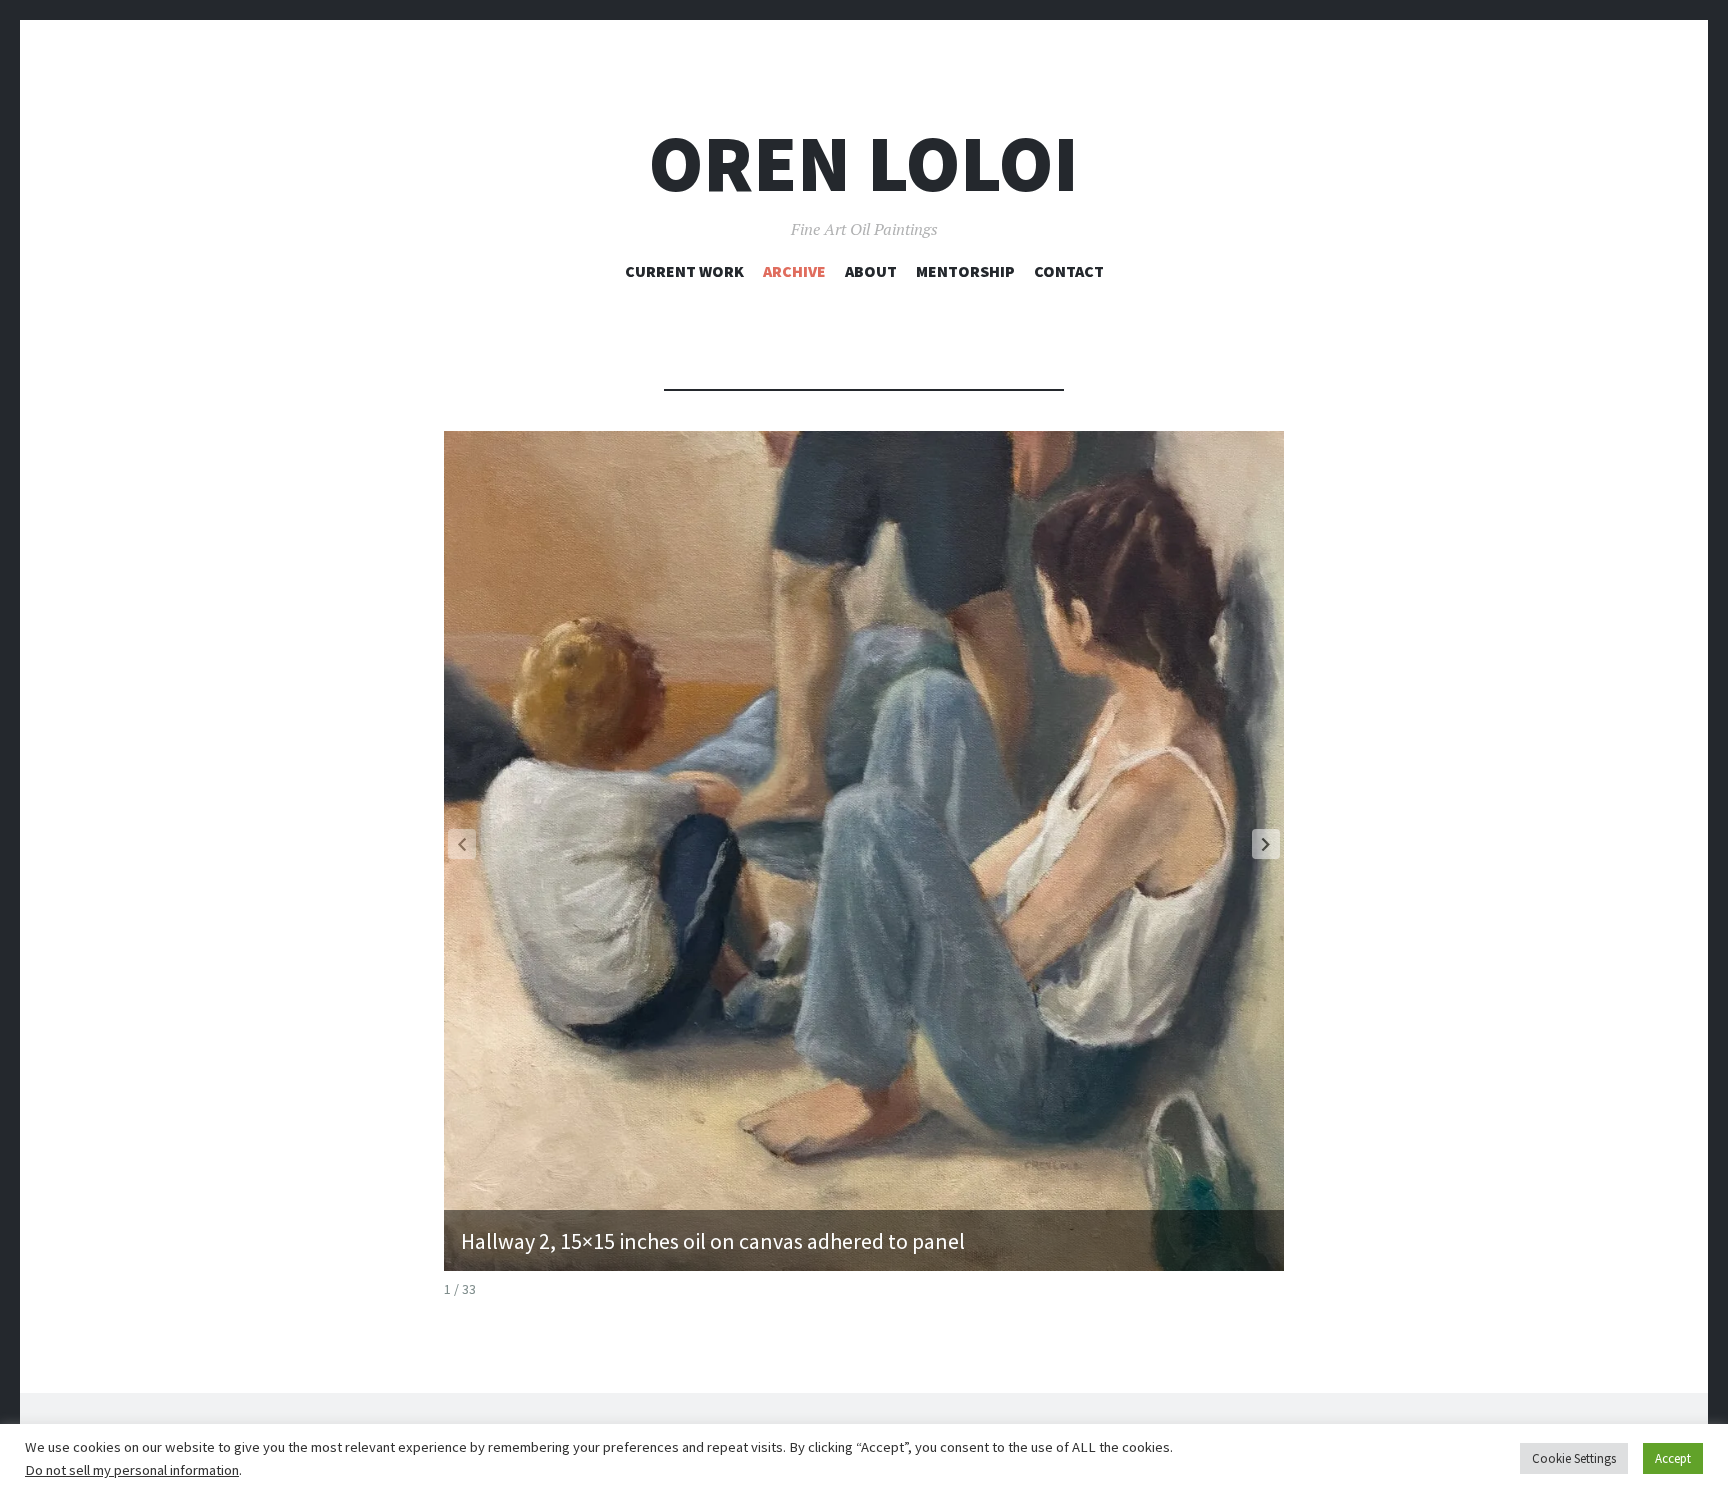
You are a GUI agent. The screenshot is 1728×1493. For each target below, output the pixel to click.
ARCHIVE (794, 271)
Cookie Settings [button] (1574, 1458)
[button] (1266, 844)
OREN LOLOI (864, 163)
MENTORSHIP (965, 271)
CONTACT (1069, 271)
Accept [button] (1673, 1458)
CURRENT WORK (684, 271)
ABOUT (871, 271)
